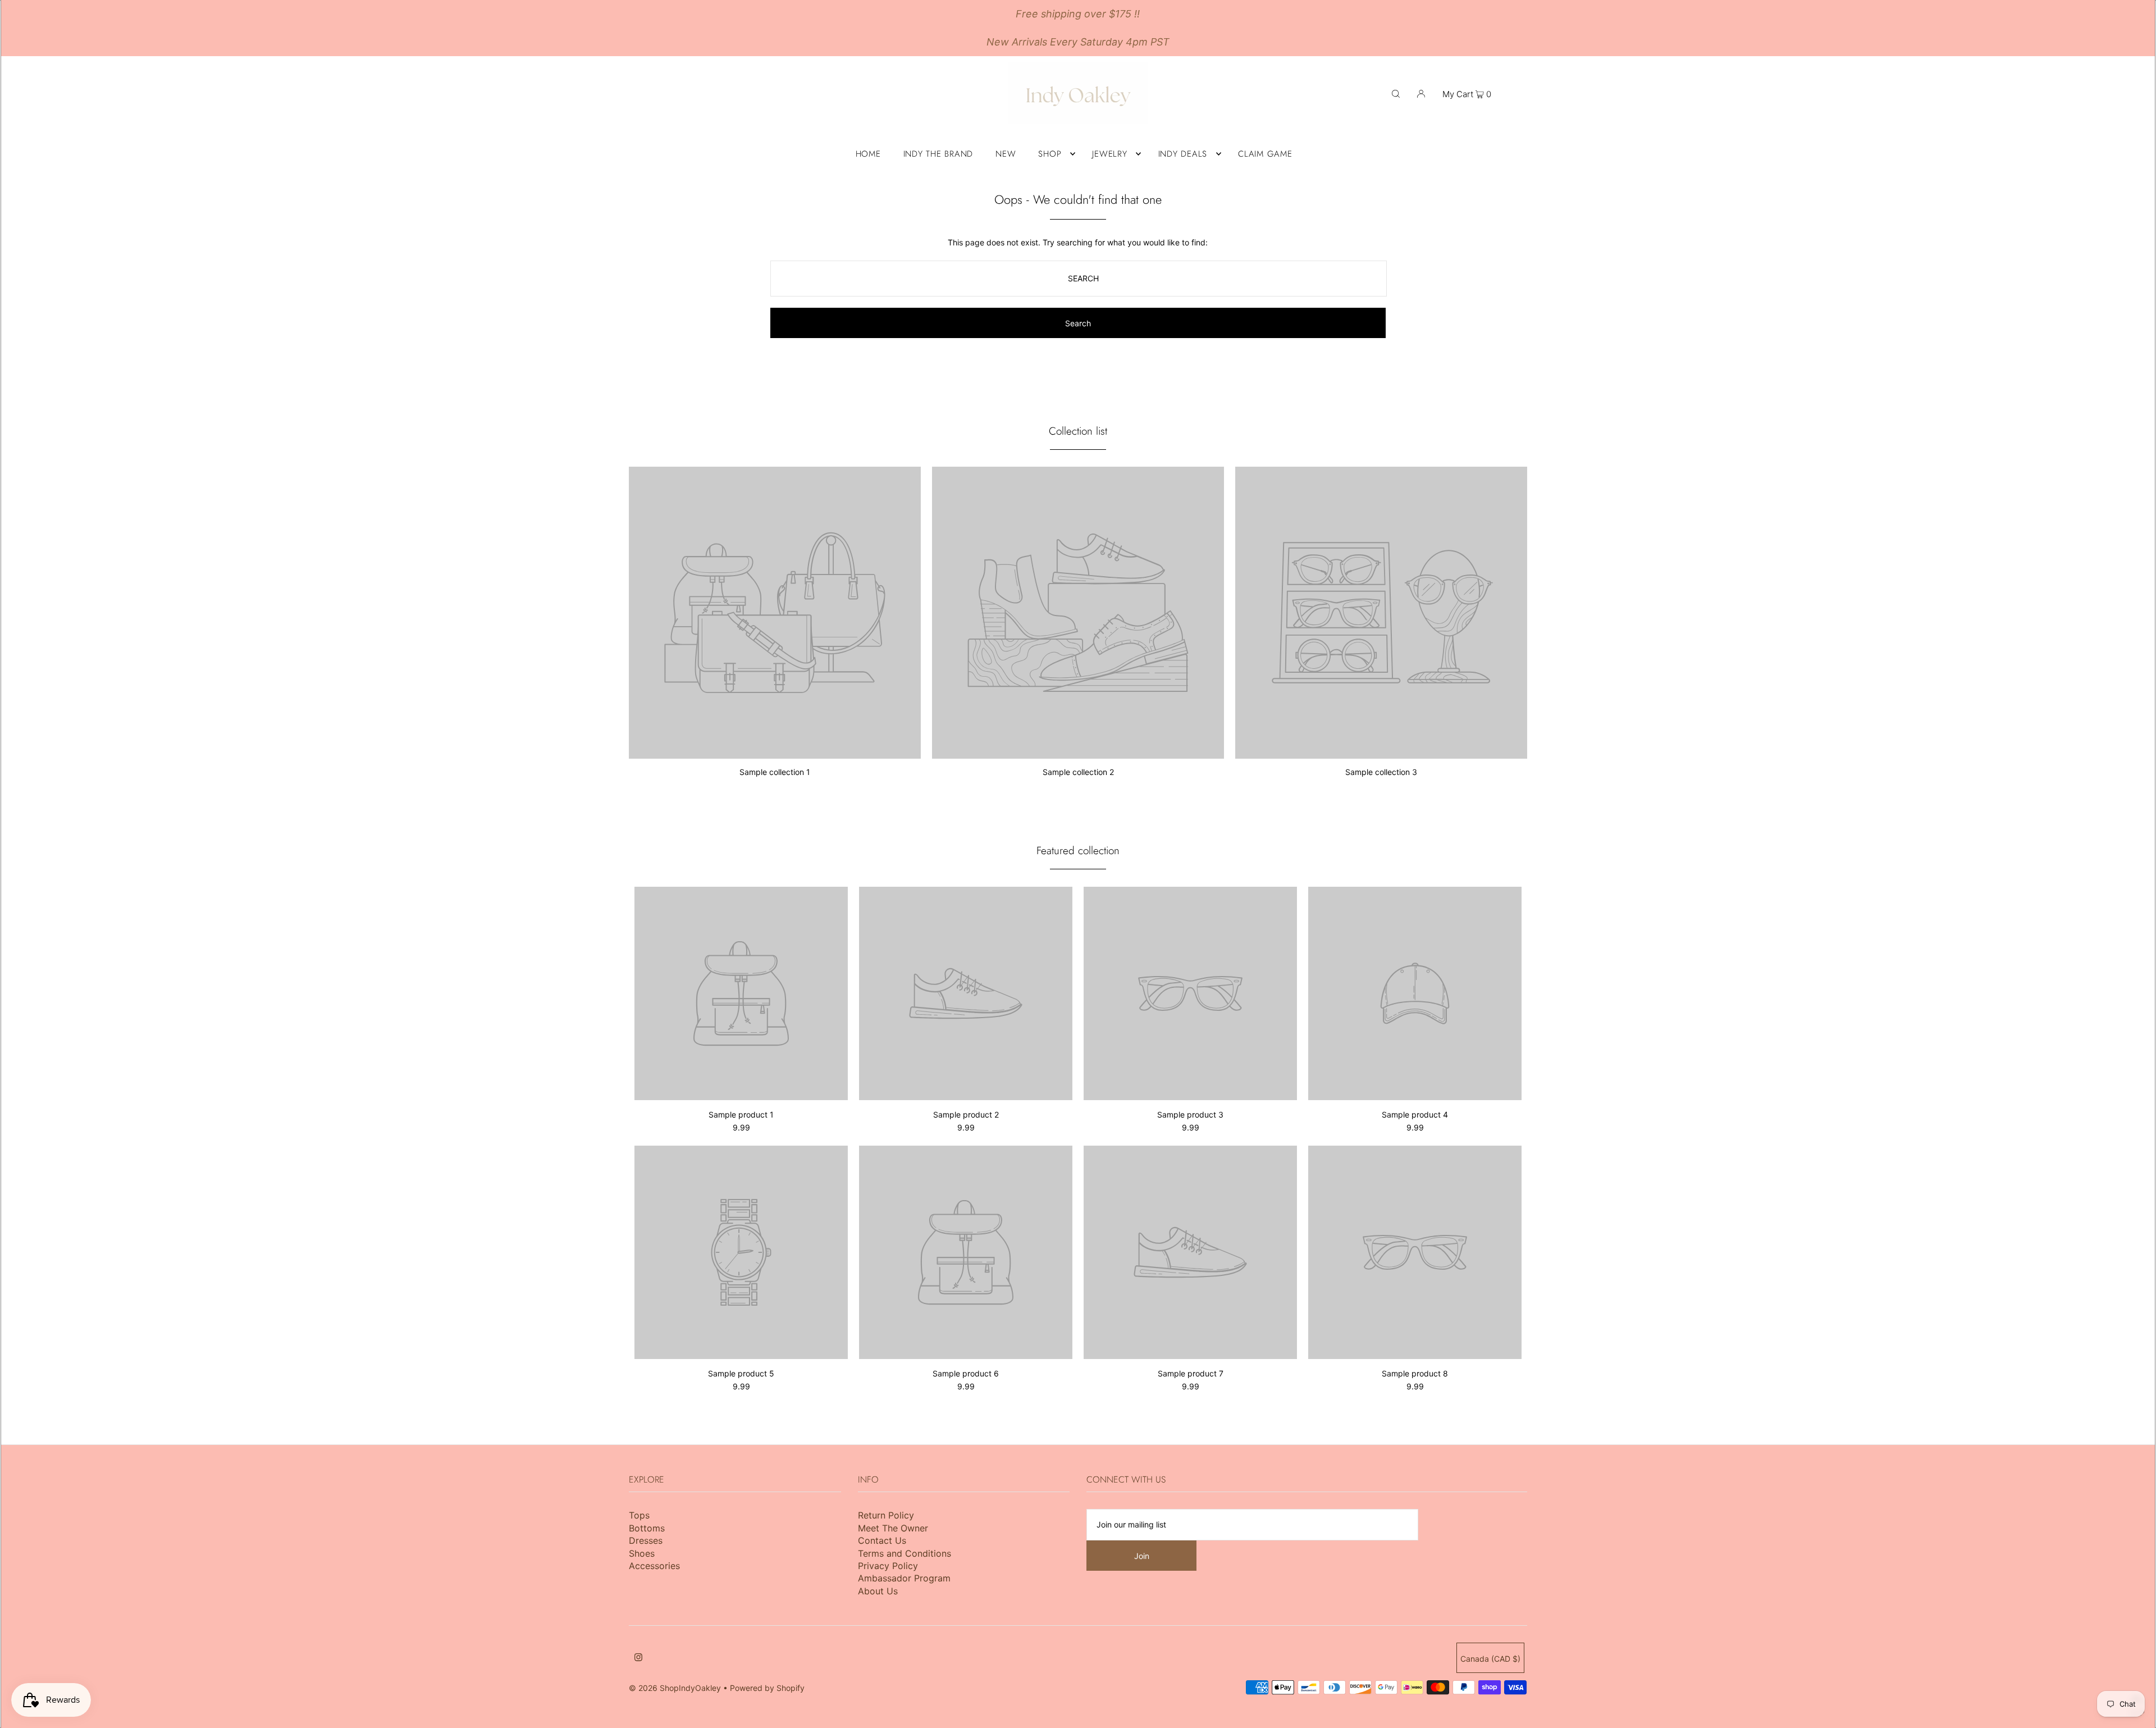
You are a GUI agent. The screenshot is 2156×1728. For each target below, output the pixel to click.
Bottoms (647, 1528)
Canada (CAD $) (1490, 1659)
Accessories (654, 1566)
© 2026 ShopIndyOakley (675, 1688)
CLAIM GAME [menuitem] (1265, 154)
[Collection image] (775, 754)
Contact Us (882, 1540)
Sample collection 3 (1381, 772)
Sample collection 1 (775, 772)
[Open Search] (1396, 93)
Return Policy (886, 1515)
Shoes (642, 1553)
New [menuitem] (1006, 154)
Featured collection (1078, 851)
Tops (639, 1515)
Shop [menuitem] (1050, 154)
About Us (878, 1591)
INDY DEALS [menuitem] (1183, 154)
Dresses (646, 1540)
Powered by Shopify (767, 1688)
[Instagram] (638, 1658)
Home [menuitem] (868, 154)
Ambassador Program (904, 1578)
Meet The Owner (893, 1528)
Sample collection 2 (1078, 772)
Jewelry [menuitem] (1109, 154)
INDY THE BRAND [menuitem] (938, 154)
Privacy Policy (888, 1566)
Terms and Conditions (905, 1553)
